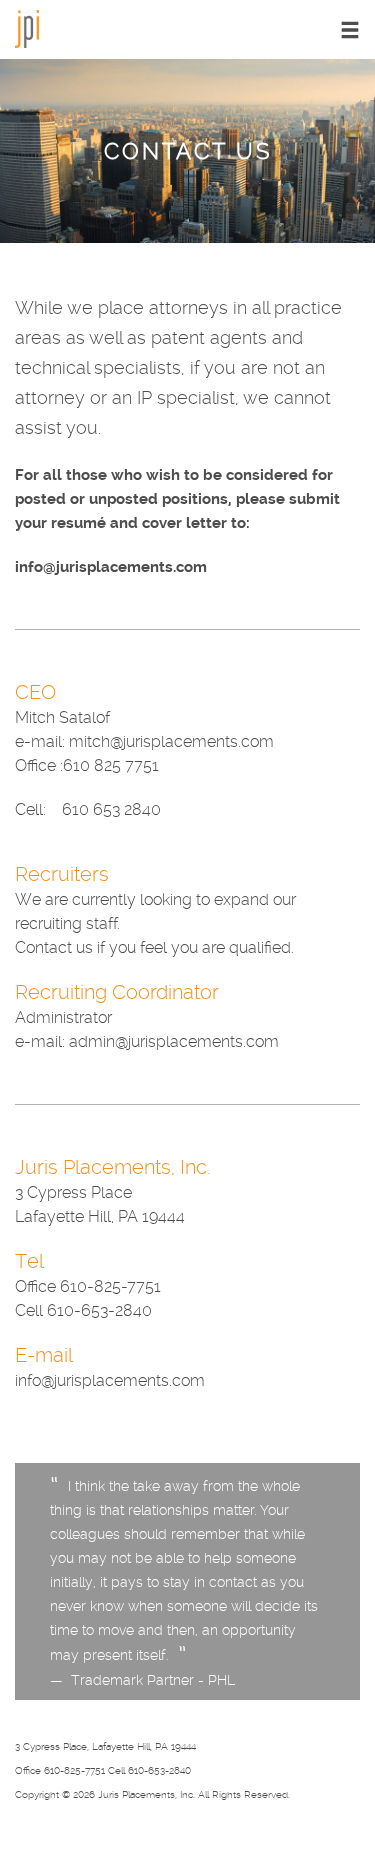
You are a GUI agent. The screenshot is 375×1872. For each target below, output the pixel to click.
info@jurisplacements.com (111, 567)
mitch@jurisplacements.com (171, 741)
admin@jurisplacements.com (174, 1041)
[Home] (27, 27)
